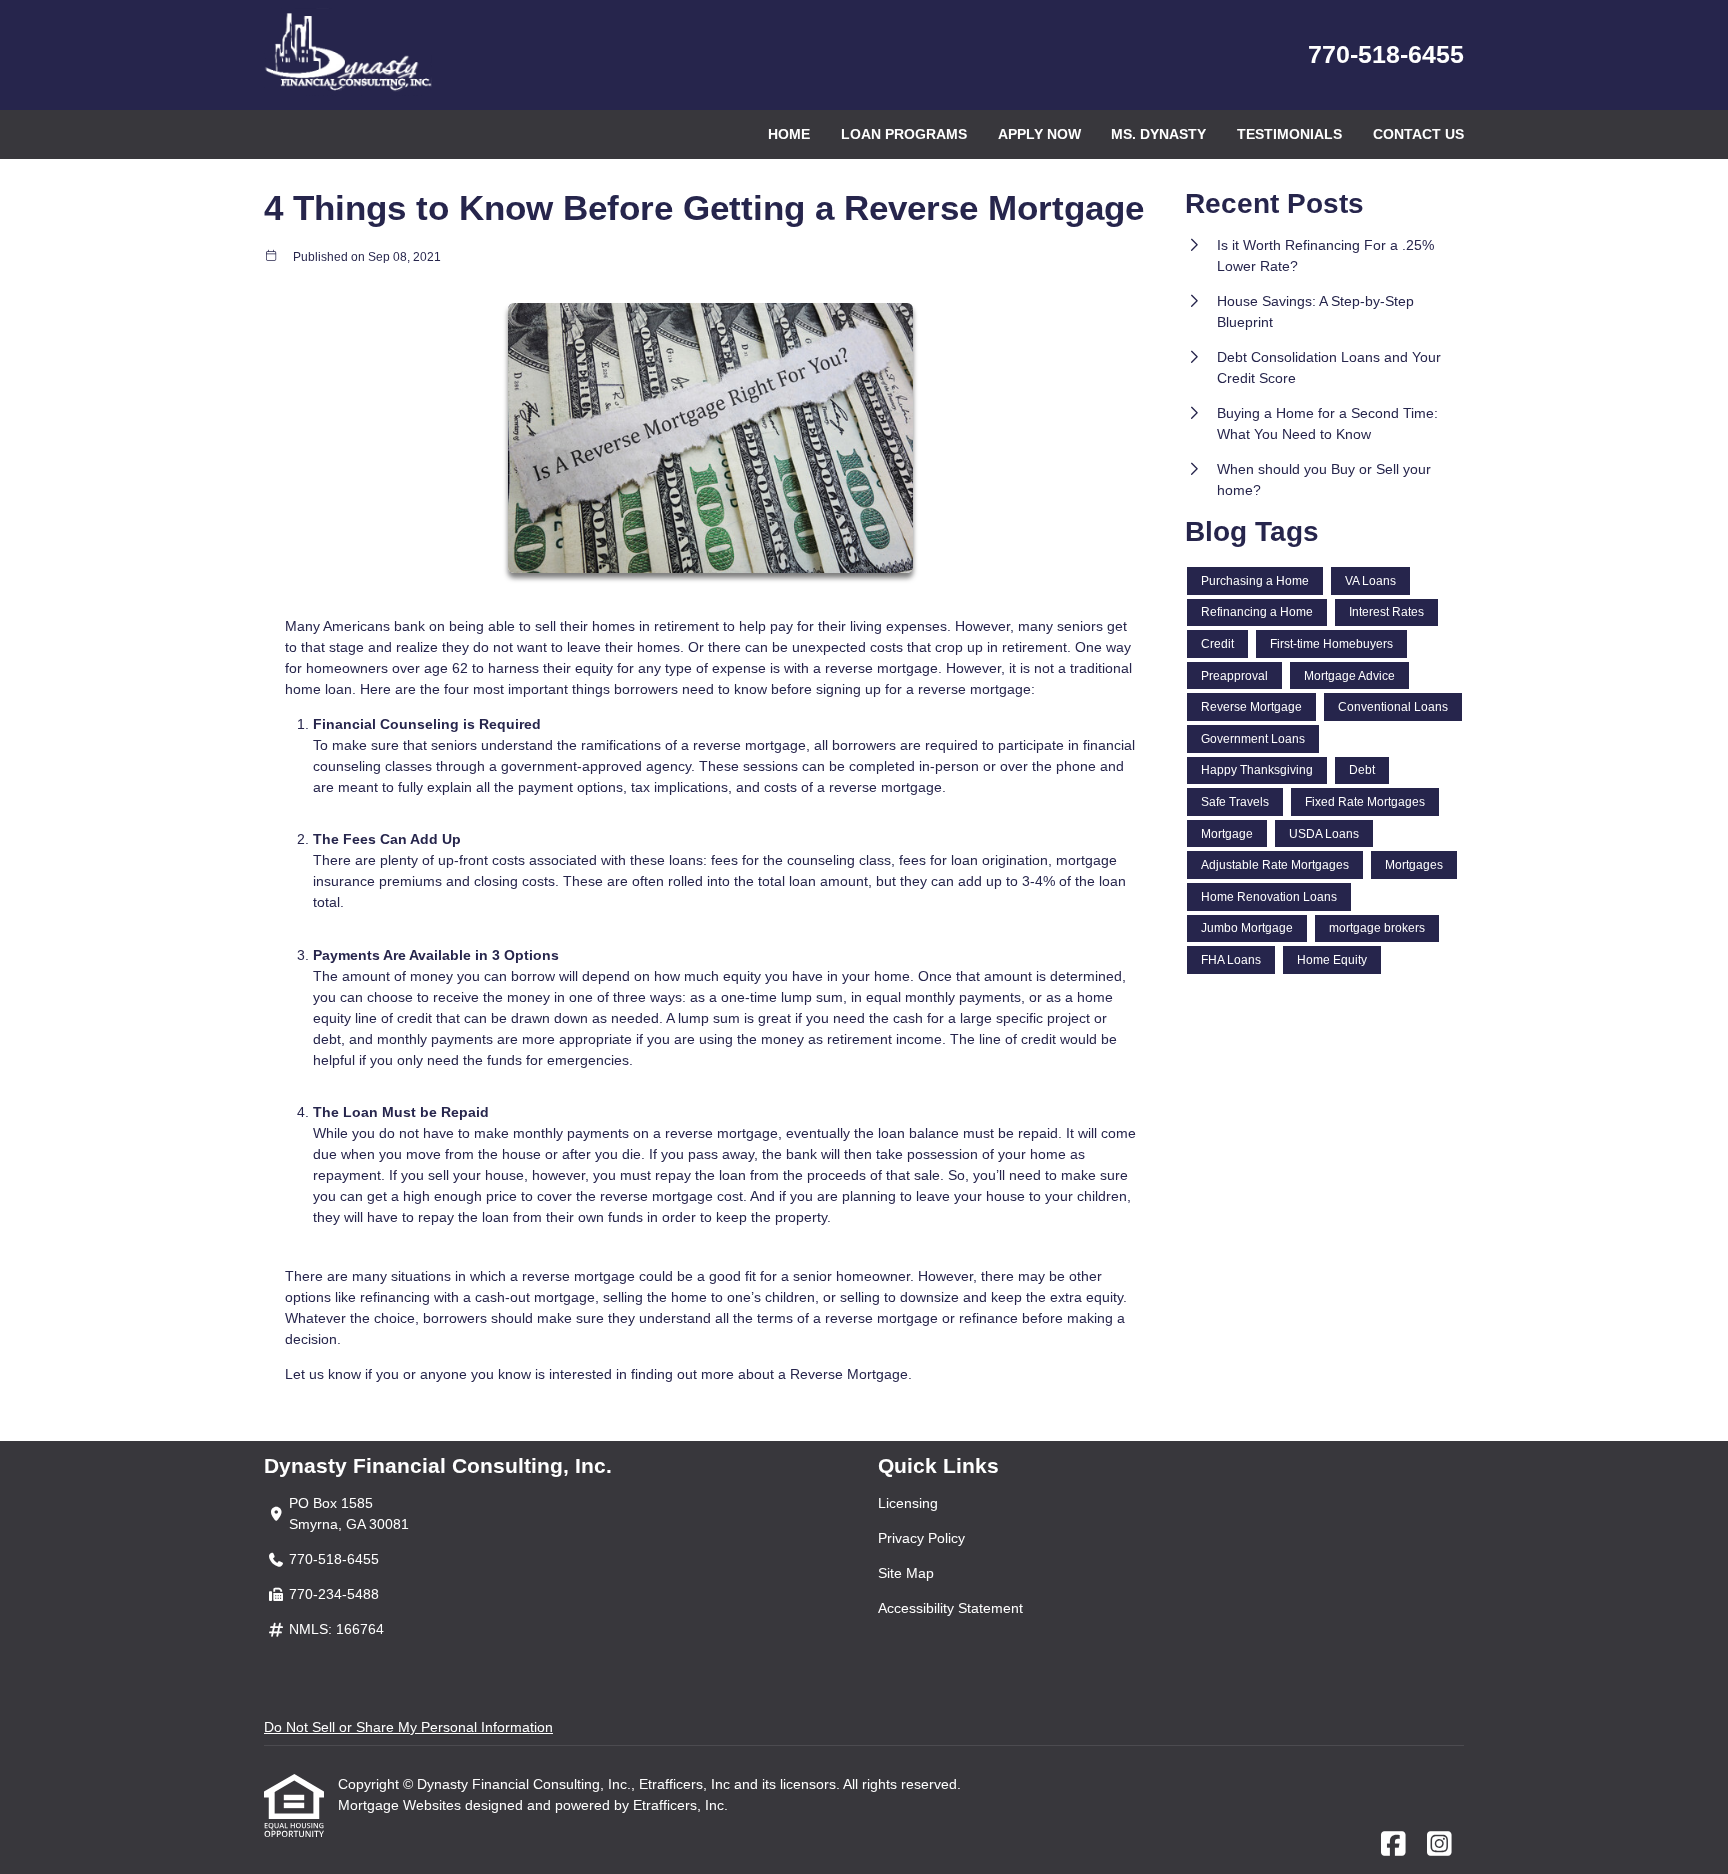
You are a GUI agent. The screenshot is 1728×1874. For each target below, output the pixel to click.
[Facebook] (1393, 1845)
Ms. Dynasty (1158, 134)
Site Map (906, 1573)
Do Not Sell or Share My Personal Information (408, 1727)
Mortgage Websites (401, 1805)
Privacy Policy (921, 1538)
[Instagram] (1439, 1845)
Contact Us (1418, 134)
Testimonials (1289, 134)
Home (789, 134)
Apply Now (1039, 134)
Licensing (908, 1503)
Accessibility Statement (950, 1608)
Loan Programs (904, 134)
